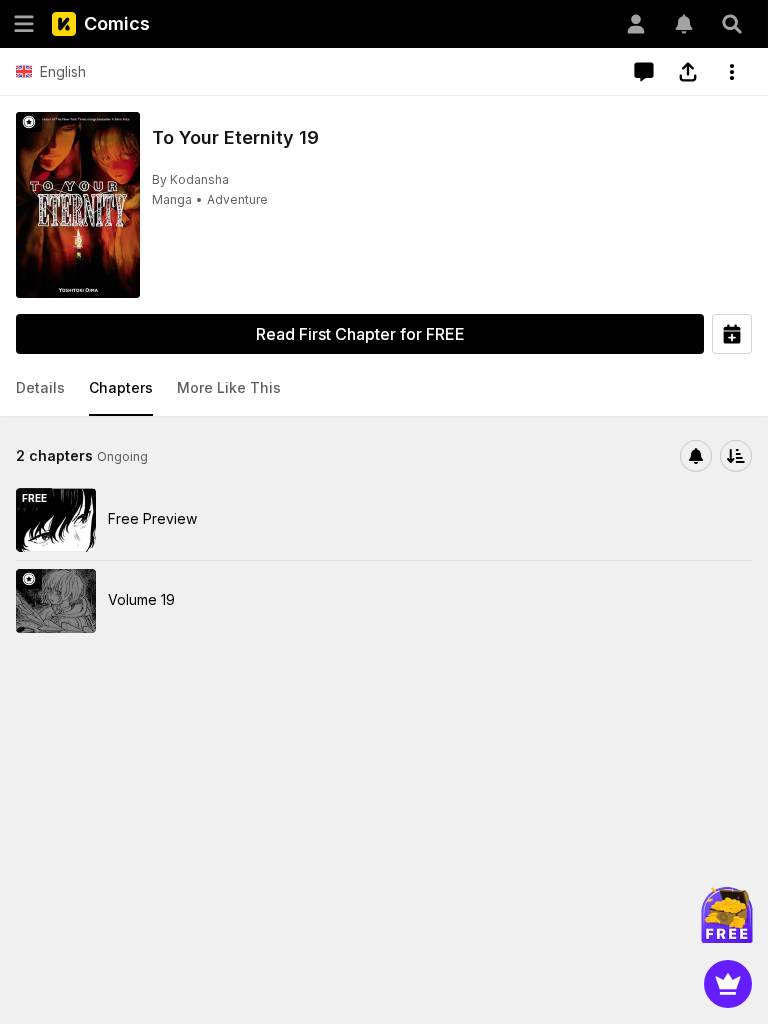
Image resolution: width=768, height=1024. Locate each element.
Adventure (237, 199)
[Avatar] (636, 24)
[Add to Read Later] (732, 334)
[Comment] (644, 72)
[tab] (40, 389)
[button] (40, 389)
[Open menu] (24, 24)
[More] (732, 72)
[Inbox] (684, 24)
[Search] (732, 24)
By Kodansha (190, 179)
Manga (172, 199)
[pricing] (728, 984)
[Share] (688, 72)
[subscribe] (696, 456)
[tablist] (384, 389)
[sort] (736, 456)
